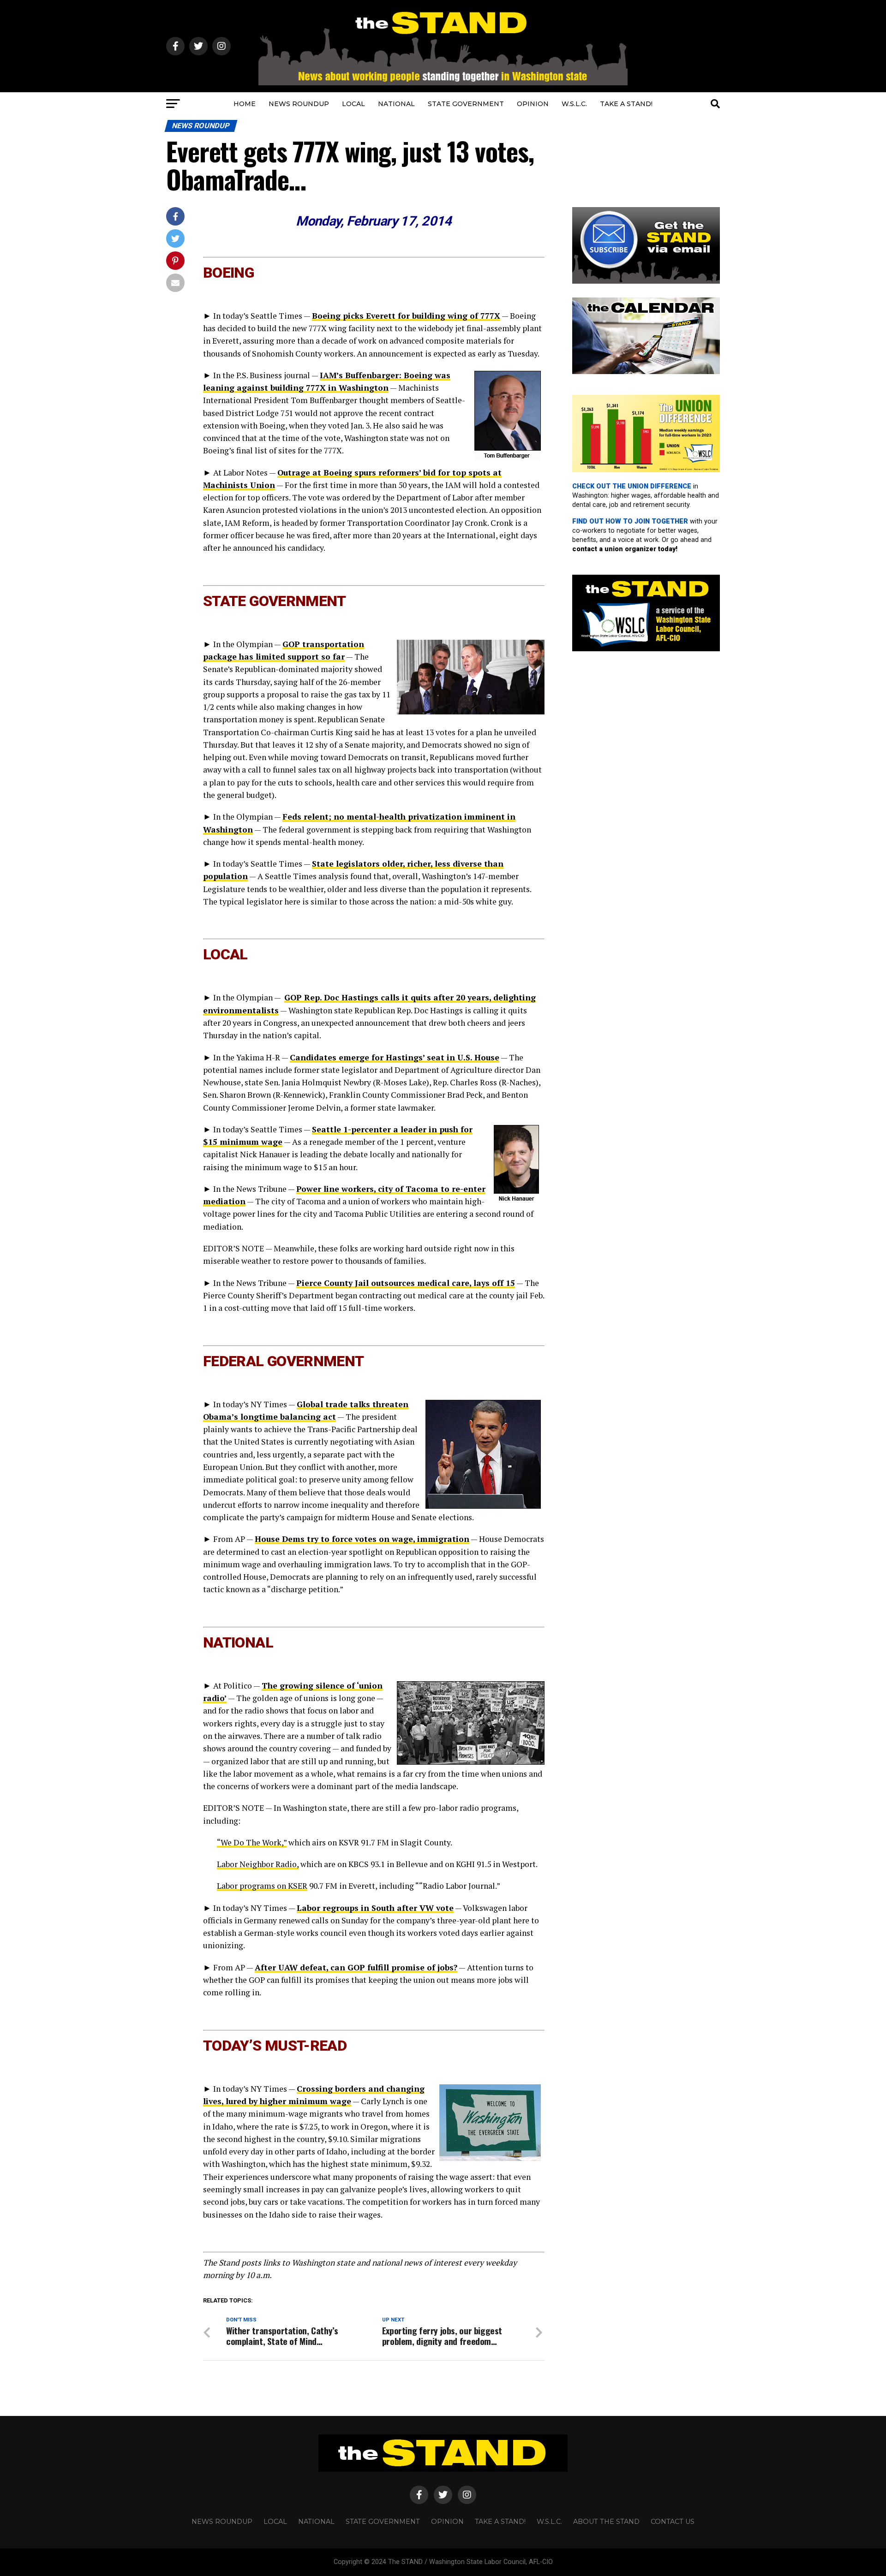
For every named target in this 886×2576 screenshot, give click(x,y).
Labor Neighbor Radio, (258, 1864)
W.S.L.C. (574, 104)
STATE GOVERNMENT (466, 104)
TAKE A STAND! (626, 104)
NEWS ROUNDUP (299, 104)
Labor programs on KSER (262, 1886)
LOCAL (353, 104)
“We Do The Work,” (252, 1842)
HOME (245, 104)
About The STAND (606, 2522)
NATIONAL (396, 104)
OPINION (533, 104)
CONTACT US (673, 2522)
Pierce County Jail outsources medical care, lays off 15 (406, 1283)
